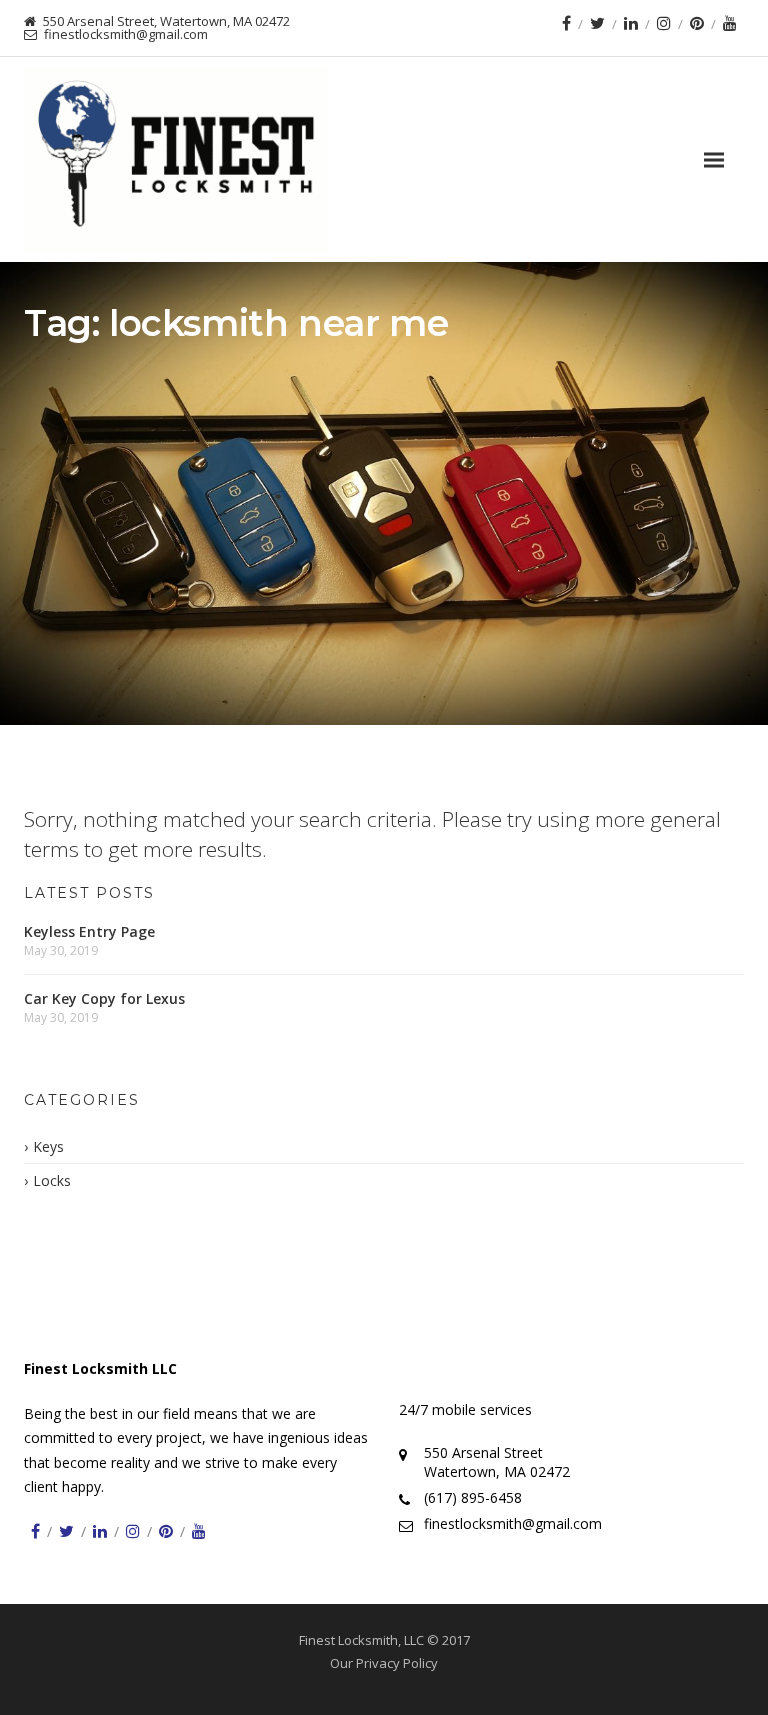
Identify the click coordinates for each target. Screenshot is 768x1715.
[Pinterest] (697, 23)
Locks (52, 1180)
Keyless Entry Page (89, 931)
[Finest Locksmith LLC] (175, 159)
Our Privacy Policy (384, 1663)
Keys (48, 1146)
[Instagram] (664, 23)
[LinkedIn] (631, 23)
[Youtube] (730, 23)
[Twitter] (597, 23)
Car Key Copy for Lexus (104, 998)
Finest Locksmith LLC (100, 1368)
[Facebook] (566, 23)
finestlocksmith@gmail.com (513, 1523)
